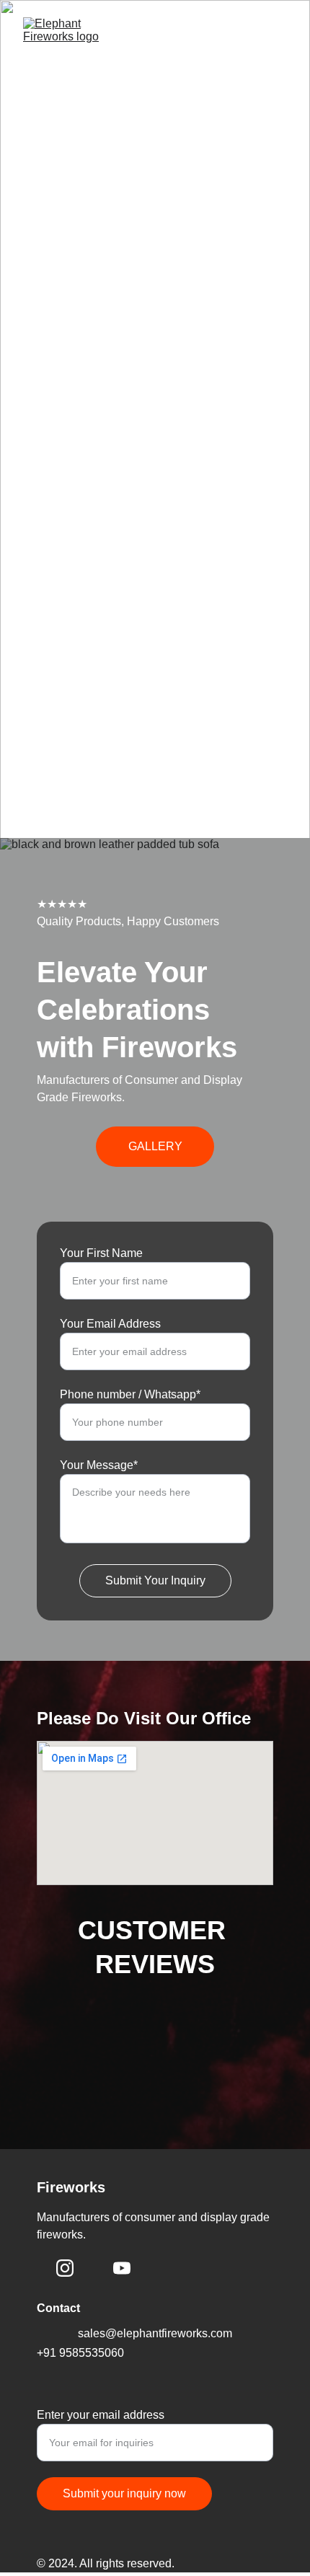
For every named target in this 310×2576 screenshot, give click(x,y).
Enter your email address (101, 2415)
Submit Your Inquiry (155, 1580)
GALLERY (155, 1146)
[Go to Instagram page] (65, 2268)
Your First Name (101, 1253)
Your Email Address (110, 1324)
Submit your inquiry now (124, 2493)
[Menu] (278, 61)
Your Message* (99, 1465)
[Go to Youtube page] (122, 2268)
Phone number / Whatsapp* (130, 1394)
